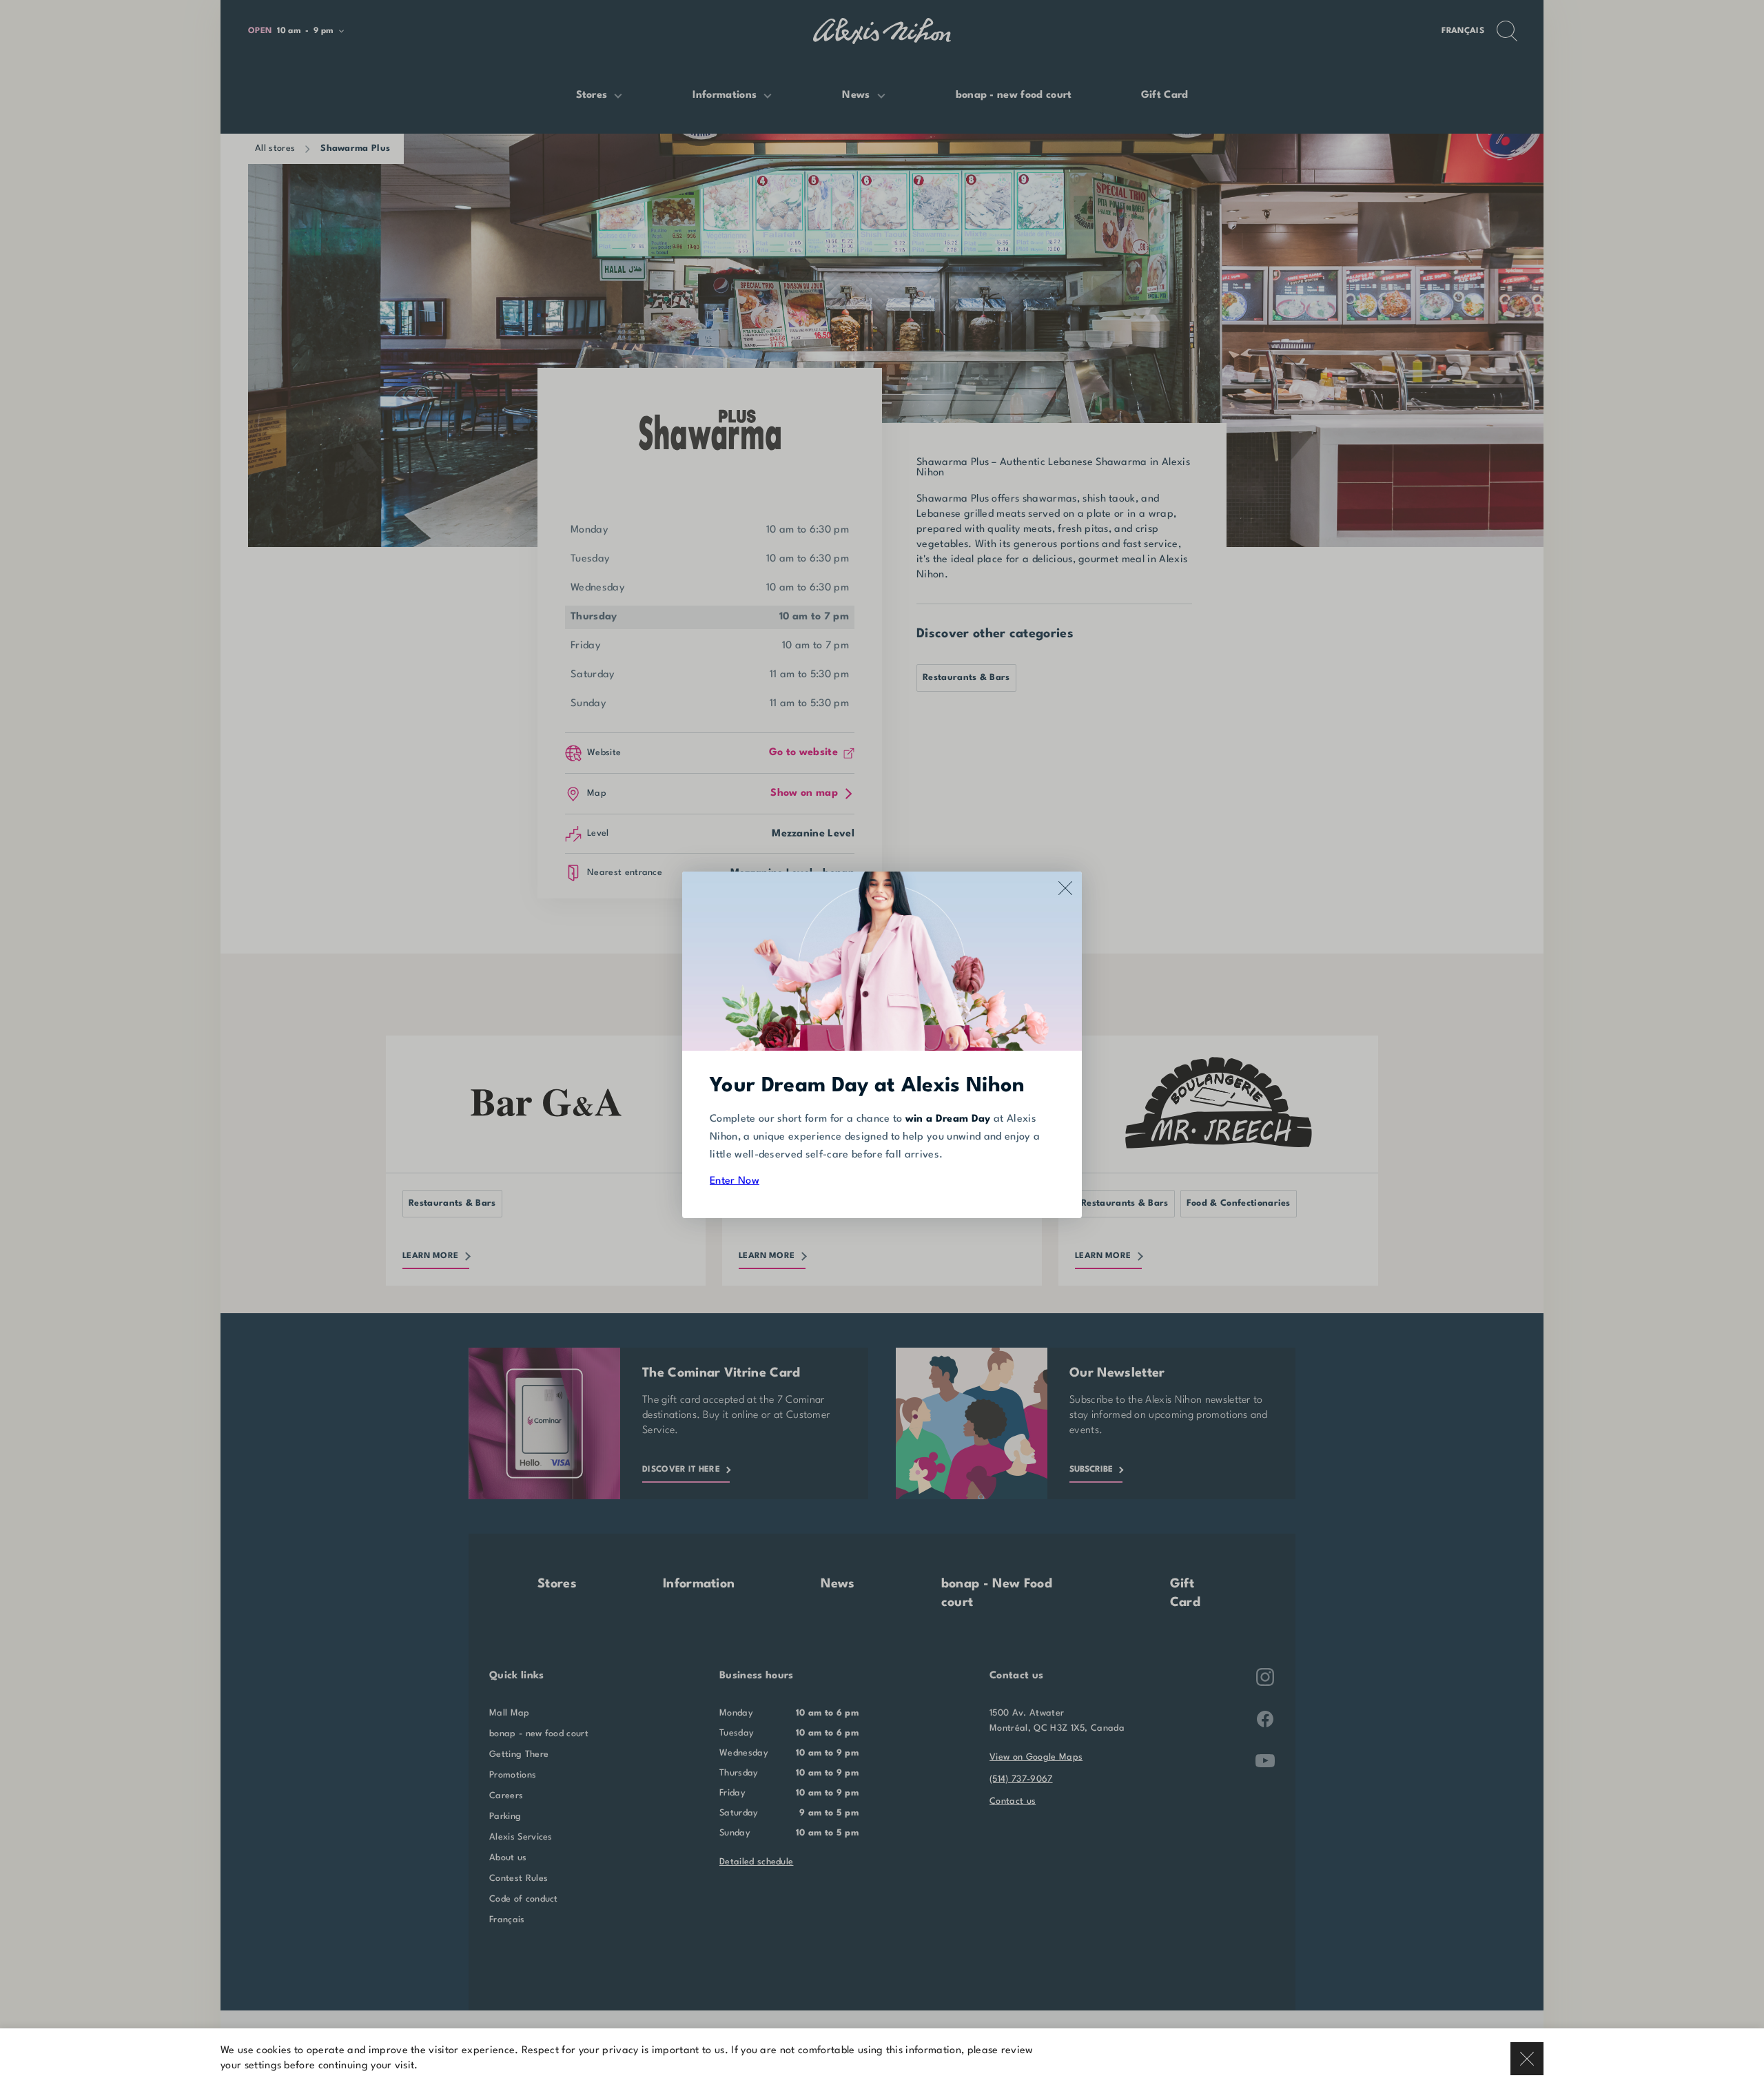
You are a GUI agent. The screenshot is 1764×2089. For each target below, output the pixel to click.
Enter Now (735, 1181)
